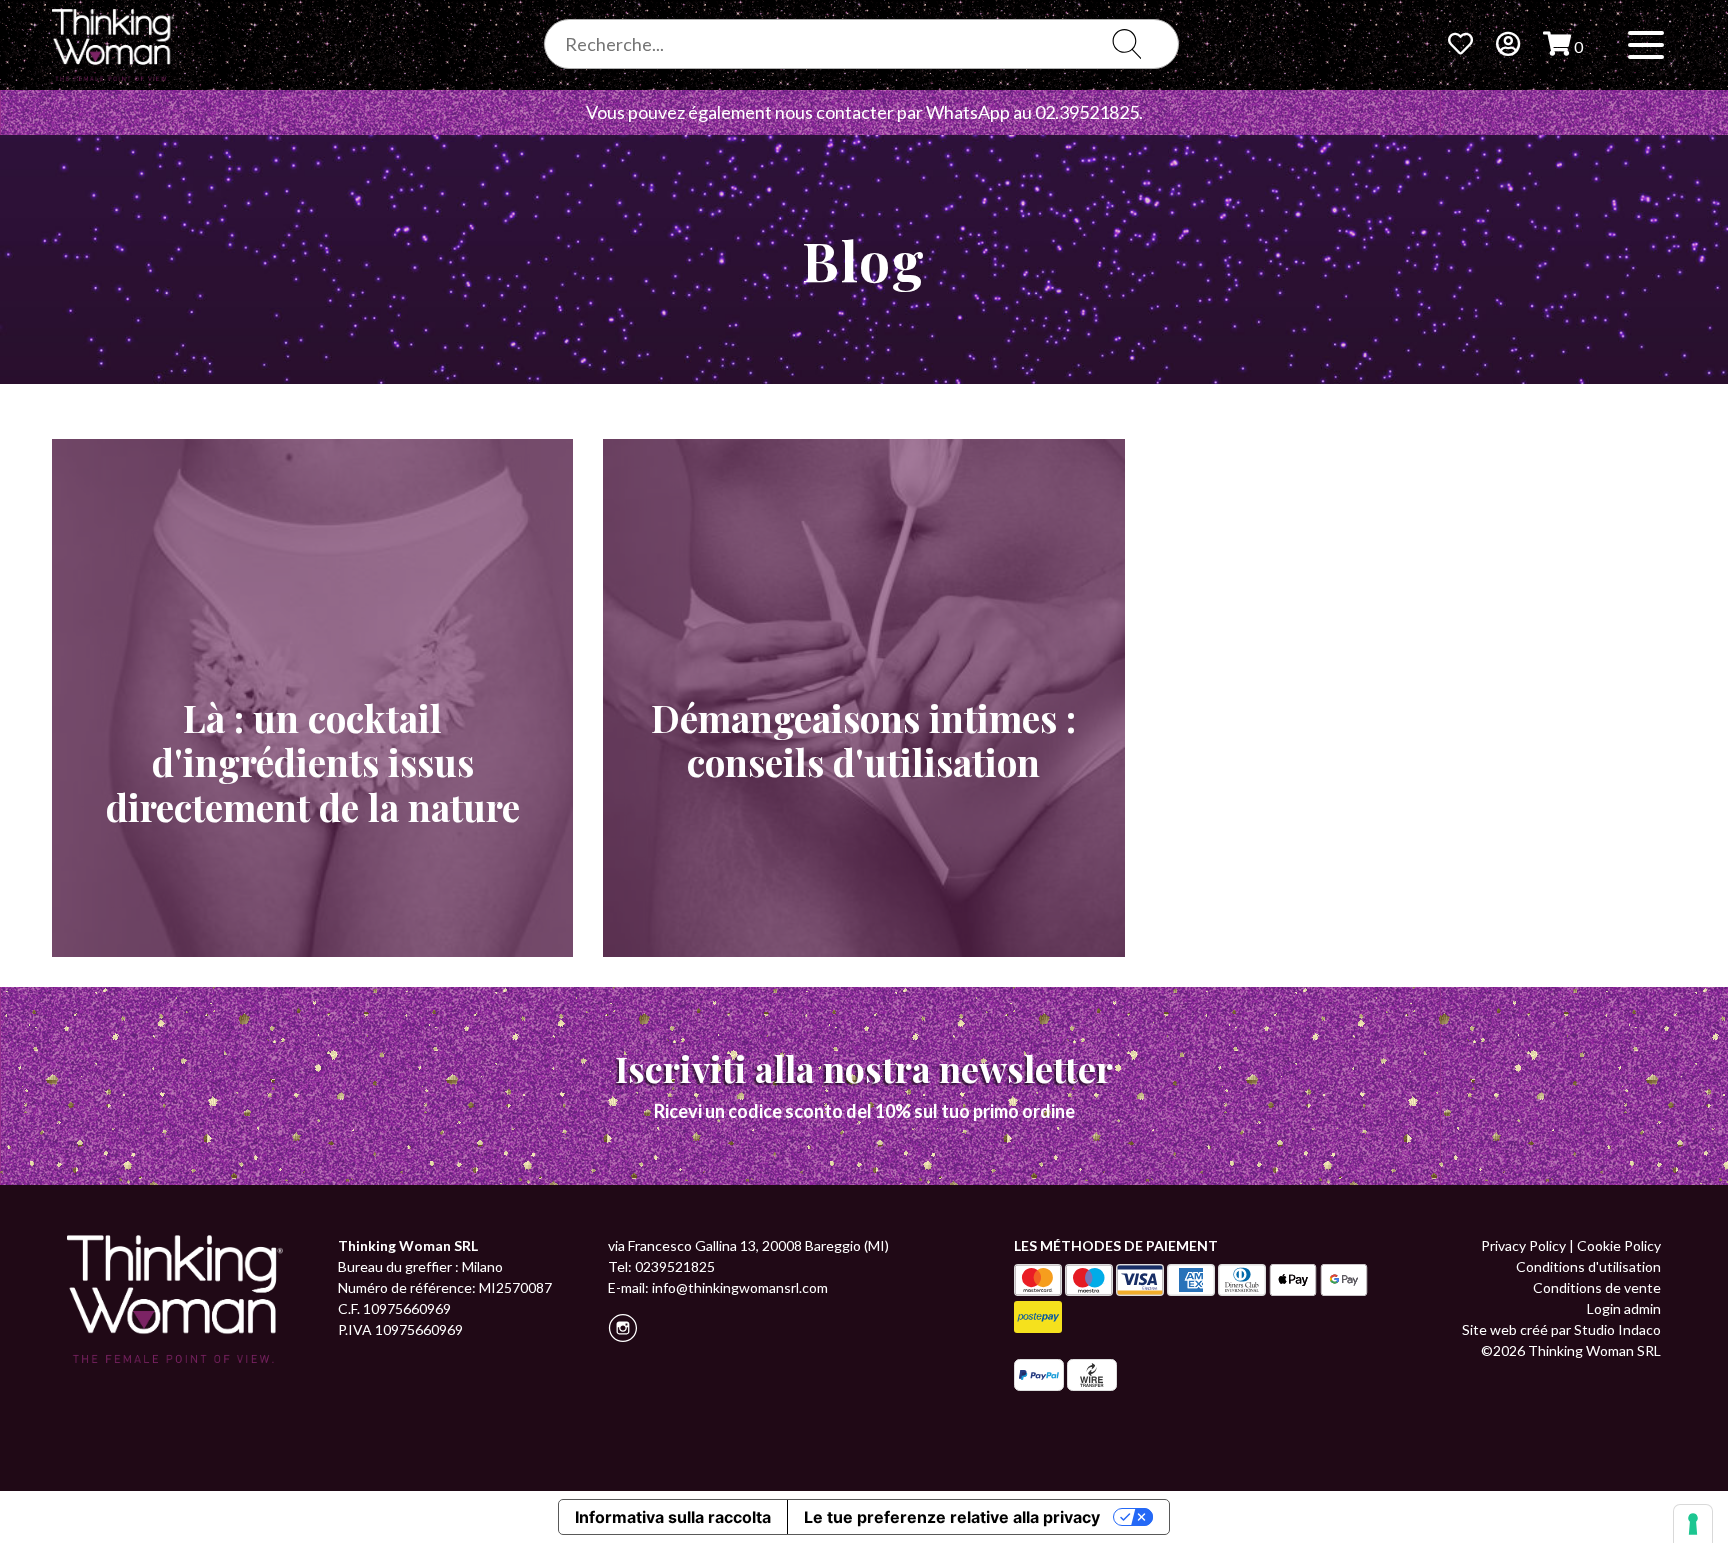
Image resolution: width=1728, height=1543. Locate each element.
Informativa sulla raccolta (673, 1517)
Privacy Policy (1523, 1245)
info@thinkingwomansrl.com (740, 1287)
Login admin (1624, 1308)
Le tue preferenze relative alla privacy (952, 1517)
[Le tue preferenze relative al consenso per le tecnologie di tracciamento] (1693, 1524)
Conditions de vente (1597, 1287)
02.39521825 (1087, 112)
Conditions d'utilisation (1588, 1266)
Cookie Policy (1619, 1245)
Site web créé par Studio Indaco (1561, 1329)
